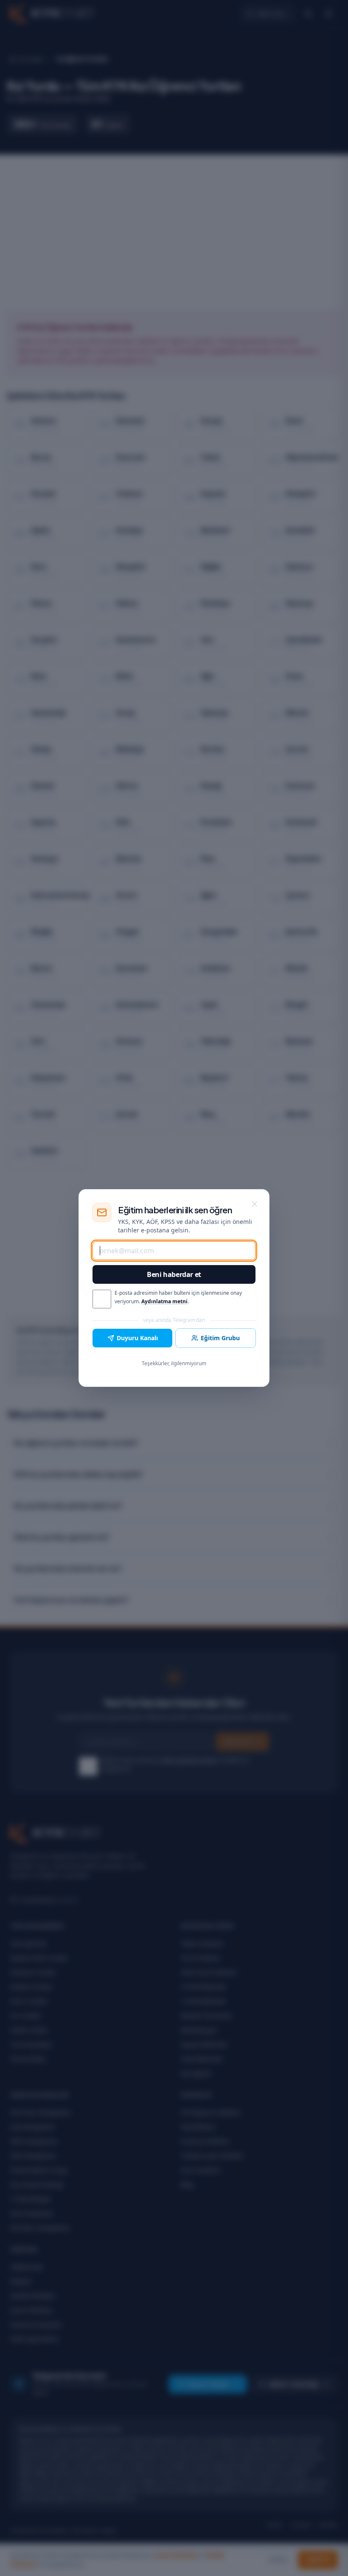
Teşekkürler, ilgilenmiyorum (174, 1363)
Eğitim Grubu (220, 1338)
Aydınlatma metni (164, 1301)
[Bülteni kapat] (255, 1204)
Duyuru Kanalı (137, 1338)
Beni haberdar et (174, 1274)
